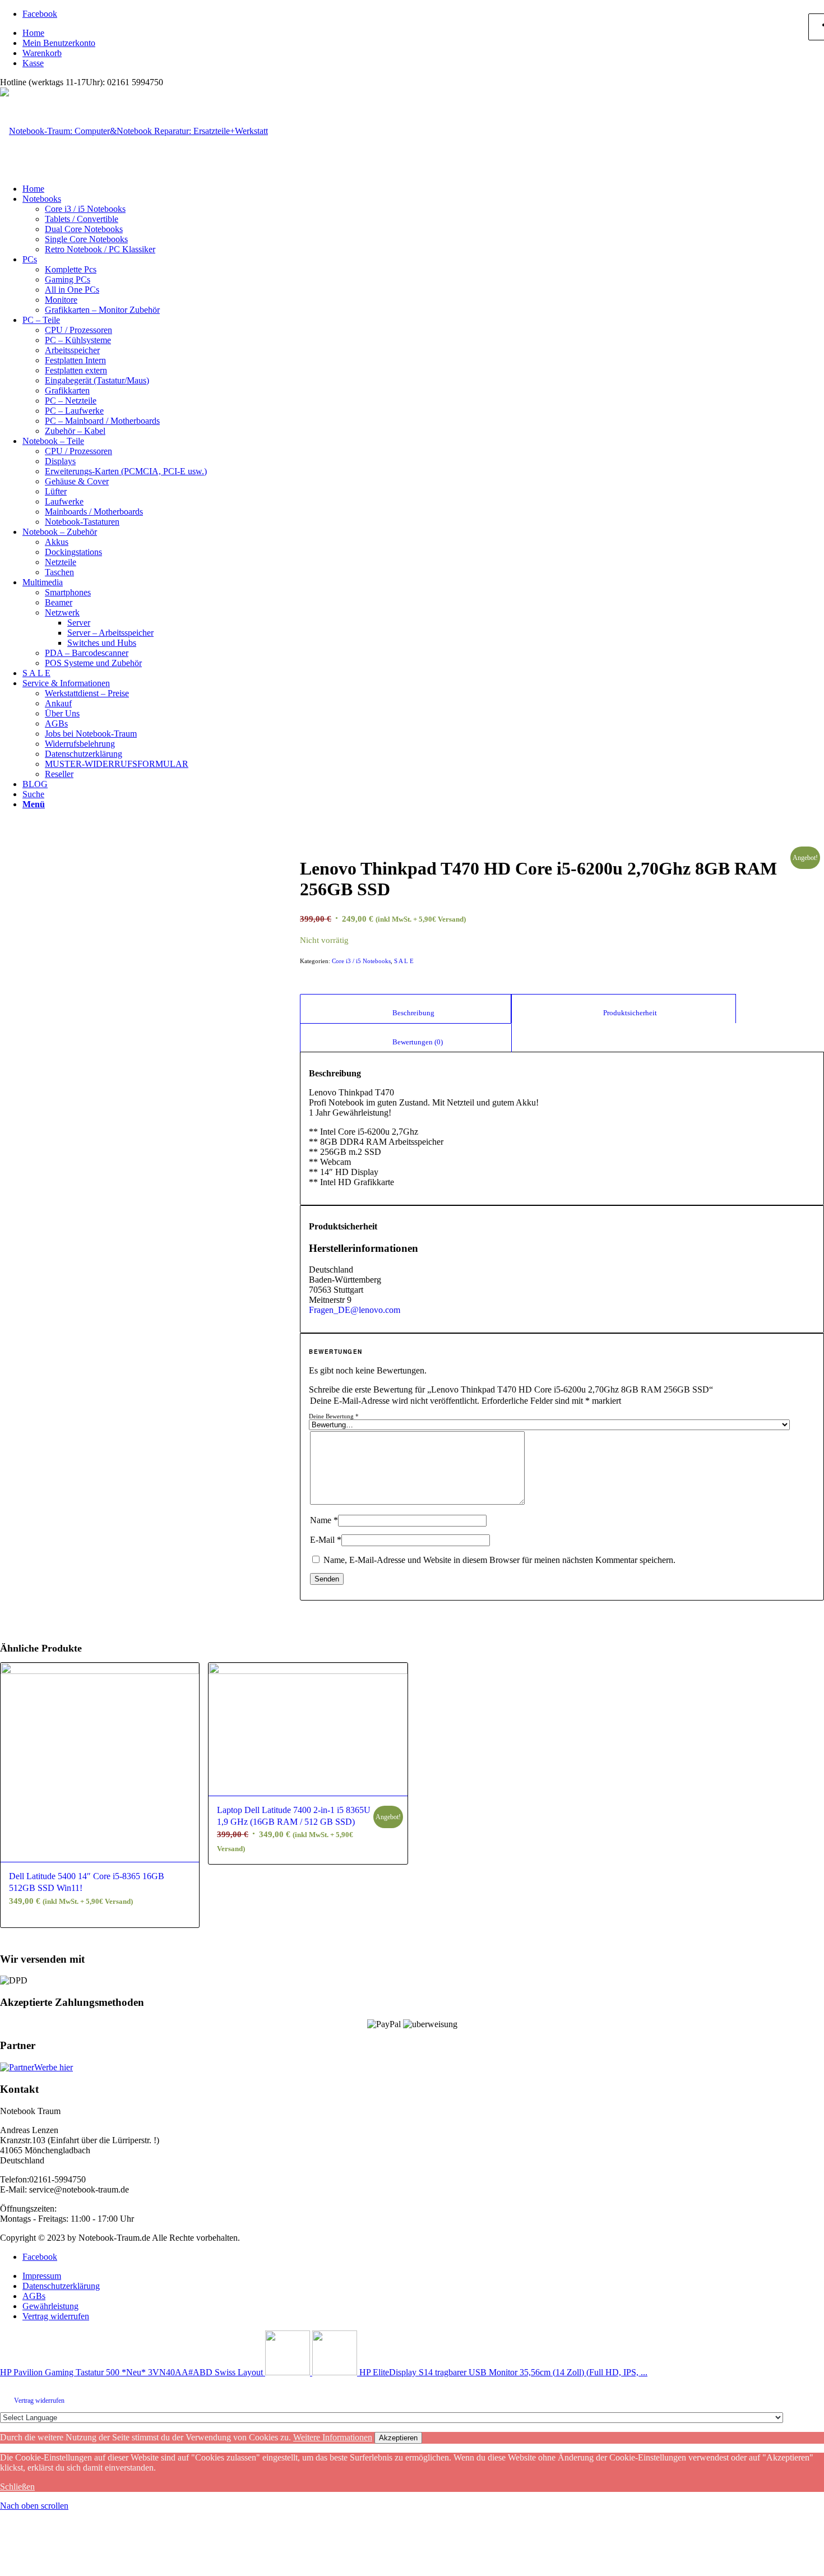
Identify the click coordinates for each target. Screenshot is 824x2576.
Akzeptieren (398, 2438)
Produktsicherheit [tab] (623, 1013)
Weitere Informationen (333, 2437)
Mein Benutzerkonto (59, 43)
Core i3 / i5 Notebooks (361, 961)
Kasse (33, 63)
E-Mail (326, 1540)
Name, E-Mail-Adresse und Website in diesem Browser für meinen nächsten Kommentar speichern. (499, 1560)
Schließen (17, 2487)
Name (324, 1520)
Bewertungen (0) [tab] (406, 1042)
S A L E (404, 961)
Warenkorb (42, 53)
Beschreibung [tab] (406, 1013)
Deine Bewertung (334, 1416)
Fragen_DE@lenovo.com (355, 1310)
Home (33, 33)
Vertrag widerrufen (39, 2401)
